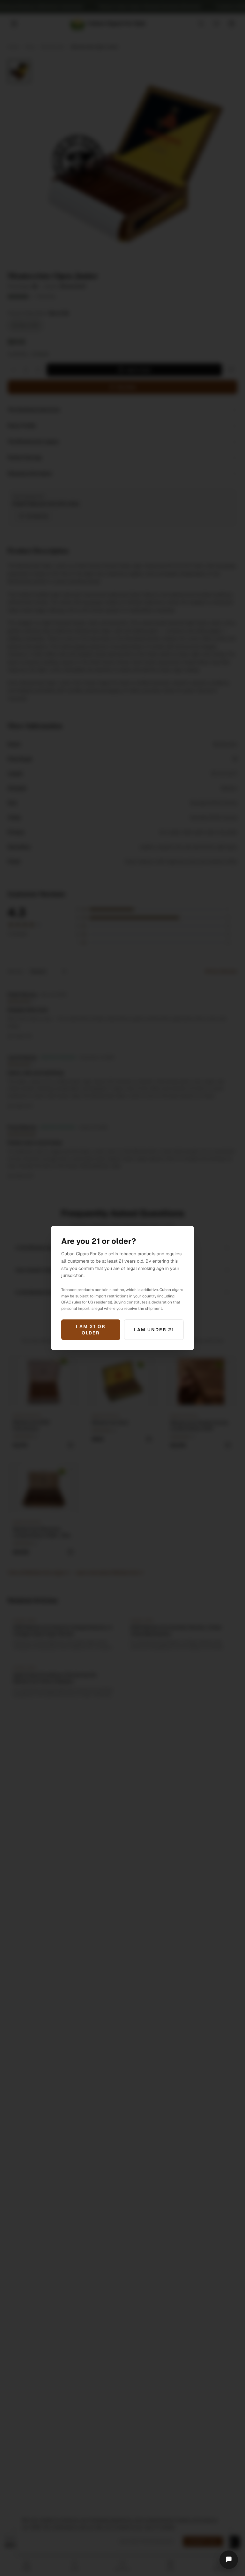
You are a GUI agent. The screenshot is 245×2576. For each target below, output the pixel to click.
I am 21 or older (91, 1330)
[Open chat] (229, 2560)
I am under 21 (154, 1330)
